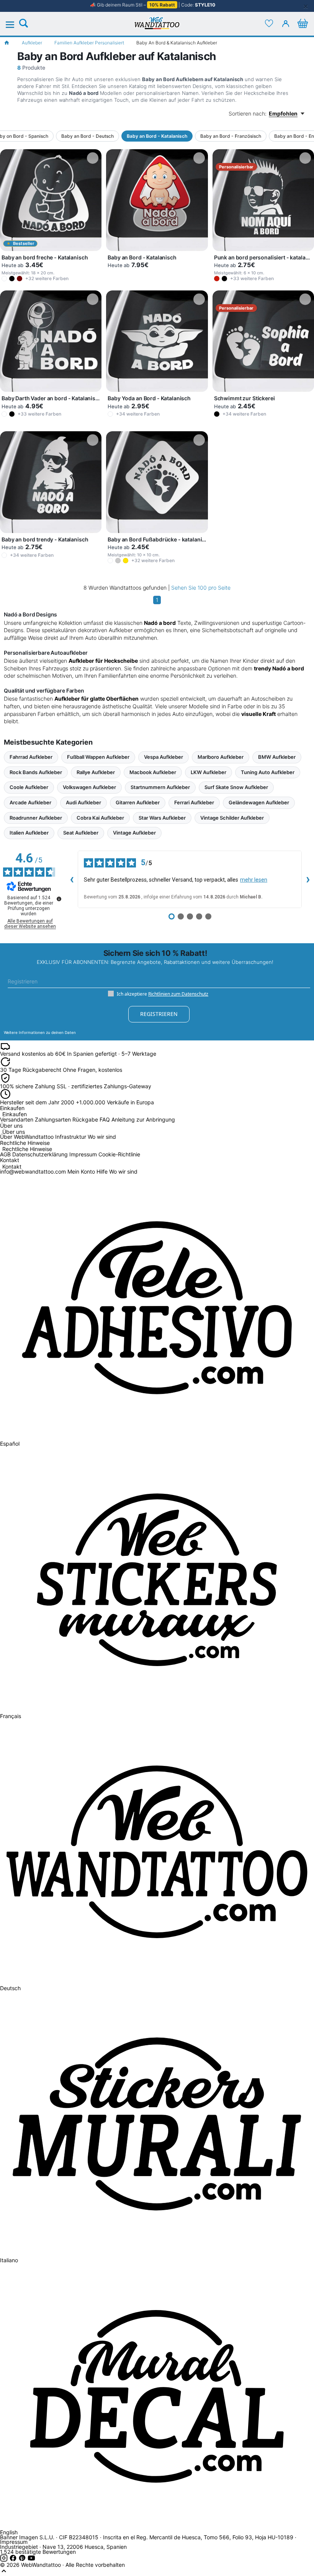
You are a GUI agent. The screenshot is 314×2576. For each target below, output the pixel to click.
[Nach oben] (4, 2573)
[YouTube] (31, 2560)
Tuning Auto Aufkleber (268, 772)
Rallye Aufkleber (96, 772)
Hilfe (102, 1171)
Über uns (14, 1132)
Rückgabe (85, 1119)
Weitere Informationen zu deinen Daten (40, 1032)
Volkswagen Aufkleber (89, 787)
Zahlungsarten (53, 1119)
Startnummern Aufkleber (160, 787)
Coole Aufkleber (29, 787)
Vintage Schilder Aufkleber (232, 818)
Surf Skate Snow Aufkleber (236, 787)
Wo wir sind (102, 1137)
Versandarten (17, 1119)
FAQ (105, 1119)
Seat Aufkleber (81, 833)
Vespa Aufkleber (164, 757)
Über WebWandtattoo (27, 1137)
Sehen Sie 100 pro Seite (201, 588)
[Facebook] (14, 2560)
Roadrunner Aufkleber (36, 818)
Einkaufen (15, 1114)
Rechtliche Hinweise (27, 1149)
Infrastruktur (71, 1137)
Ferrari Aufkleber (194, 802)
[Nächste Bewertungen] (308, 879)
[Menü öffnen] (14, 25)
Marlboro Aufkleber (221, 757)
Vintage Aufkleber (134, 833)
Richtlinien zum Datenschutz (178, 994)
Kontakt (12, 1167)
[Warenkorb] (303, 23)
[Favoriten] (269, 23)
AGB (5, 1154)
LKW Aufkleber (209, 772)
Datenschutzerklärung (40, 1154)
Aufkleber (32, 43)
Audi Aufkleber (83, 802)
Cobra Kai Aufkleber (100, 818)
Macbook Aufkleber (153, 772)
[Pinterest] (23, 2560)
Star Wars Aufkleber (162, 818)
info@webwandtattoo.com (33, 1171)
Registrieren (159, 1014)
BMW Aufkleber (277, 757)
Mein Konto (81, 1171)
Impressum (83, 1154)
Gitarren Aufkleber (138, 802)
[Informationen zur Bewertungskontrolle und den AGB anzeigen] (59, 899)
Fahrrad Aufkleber (31, 757)
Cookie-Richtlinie (119, 1154)
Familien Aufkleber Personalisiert (89, 43)
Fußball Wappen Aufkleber (98, 757)
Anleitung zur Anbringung (143, 1119)
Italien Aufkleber (29, 833)
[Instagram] (5, 2560)
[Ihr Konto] (286, 23)
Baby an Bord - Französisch (231, 136)
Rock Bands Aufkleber (36, 772)
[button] (4, 279)
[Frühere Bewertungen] (72, 879)
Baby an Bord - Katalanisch (157, 136)
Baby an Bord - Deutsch (87, 136)
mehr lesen (254, 880)
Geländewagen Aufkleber (259, 802)
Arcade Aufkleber (30, 802)
